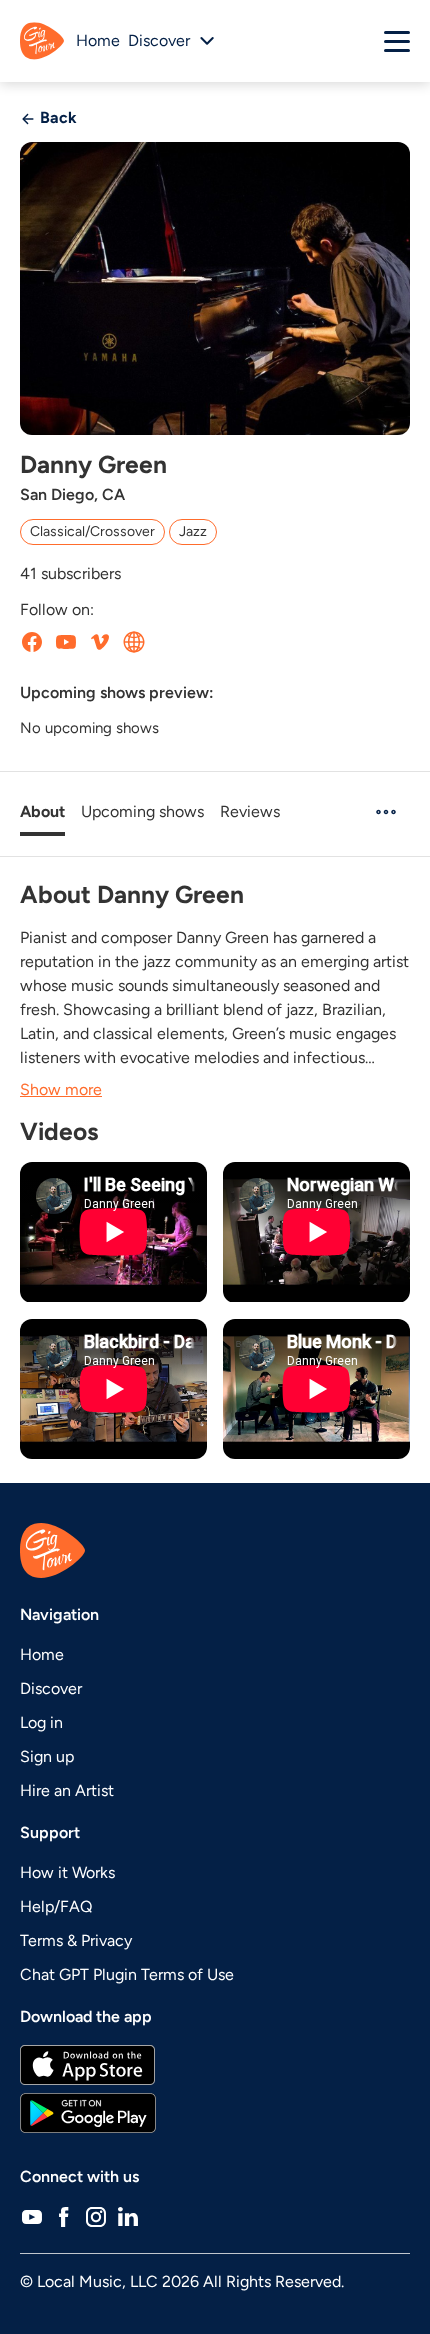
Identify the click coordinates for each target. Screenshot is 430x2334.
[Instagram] (96, 2217)
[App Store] (215, 2065)
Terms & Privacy (76, 1940)
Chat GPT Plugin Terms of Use (127, 1974)
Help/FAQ (56, 1906)
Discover (51, 1688)
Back (56, 117)
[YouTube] (32, 2217)
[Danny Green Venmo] (100, 642)
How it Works (67, 1872)
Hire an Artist (67, 1790)
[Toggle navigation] (397, 41)
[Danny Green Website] (134, 642)
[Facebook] (64, 2217)
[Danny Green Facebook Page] (32, 642)
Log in (41, 1722)
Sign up (47, 1756)
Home (98, 40)
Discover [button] (159, 40)
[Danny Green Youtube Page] (66, 642)
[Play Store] (215, 2113)
